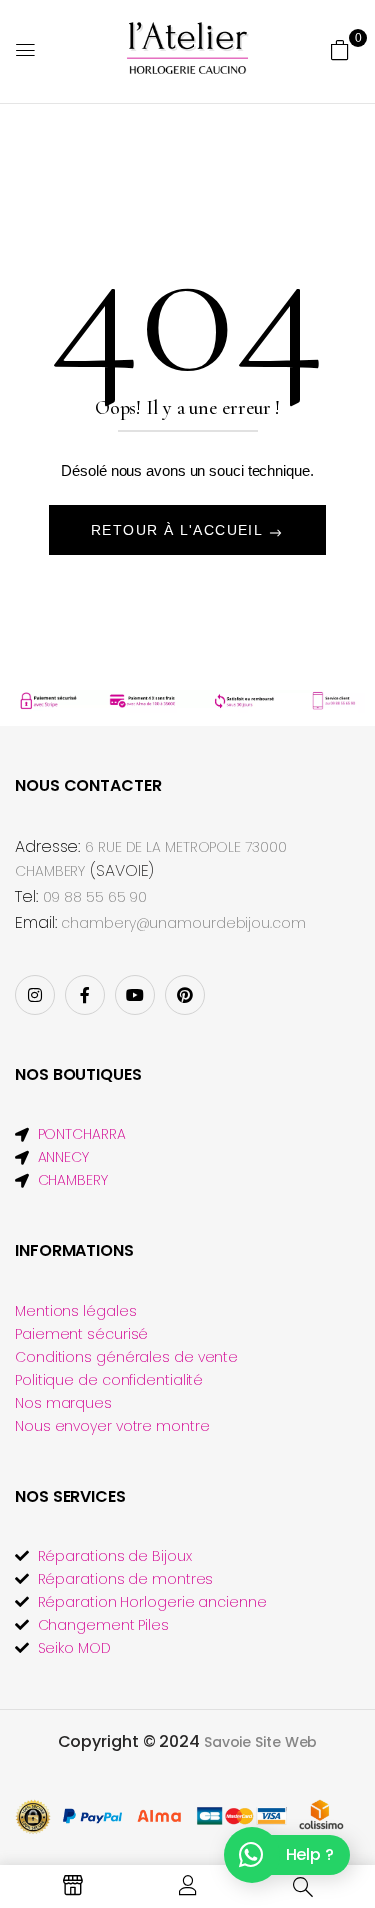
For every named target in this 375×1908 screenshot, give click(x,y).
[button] (340, 50)
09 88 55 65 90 (95, 897)
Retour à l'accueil (179, 530)
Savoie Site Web (261, 1742)
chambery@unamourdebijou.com (183, 923)
